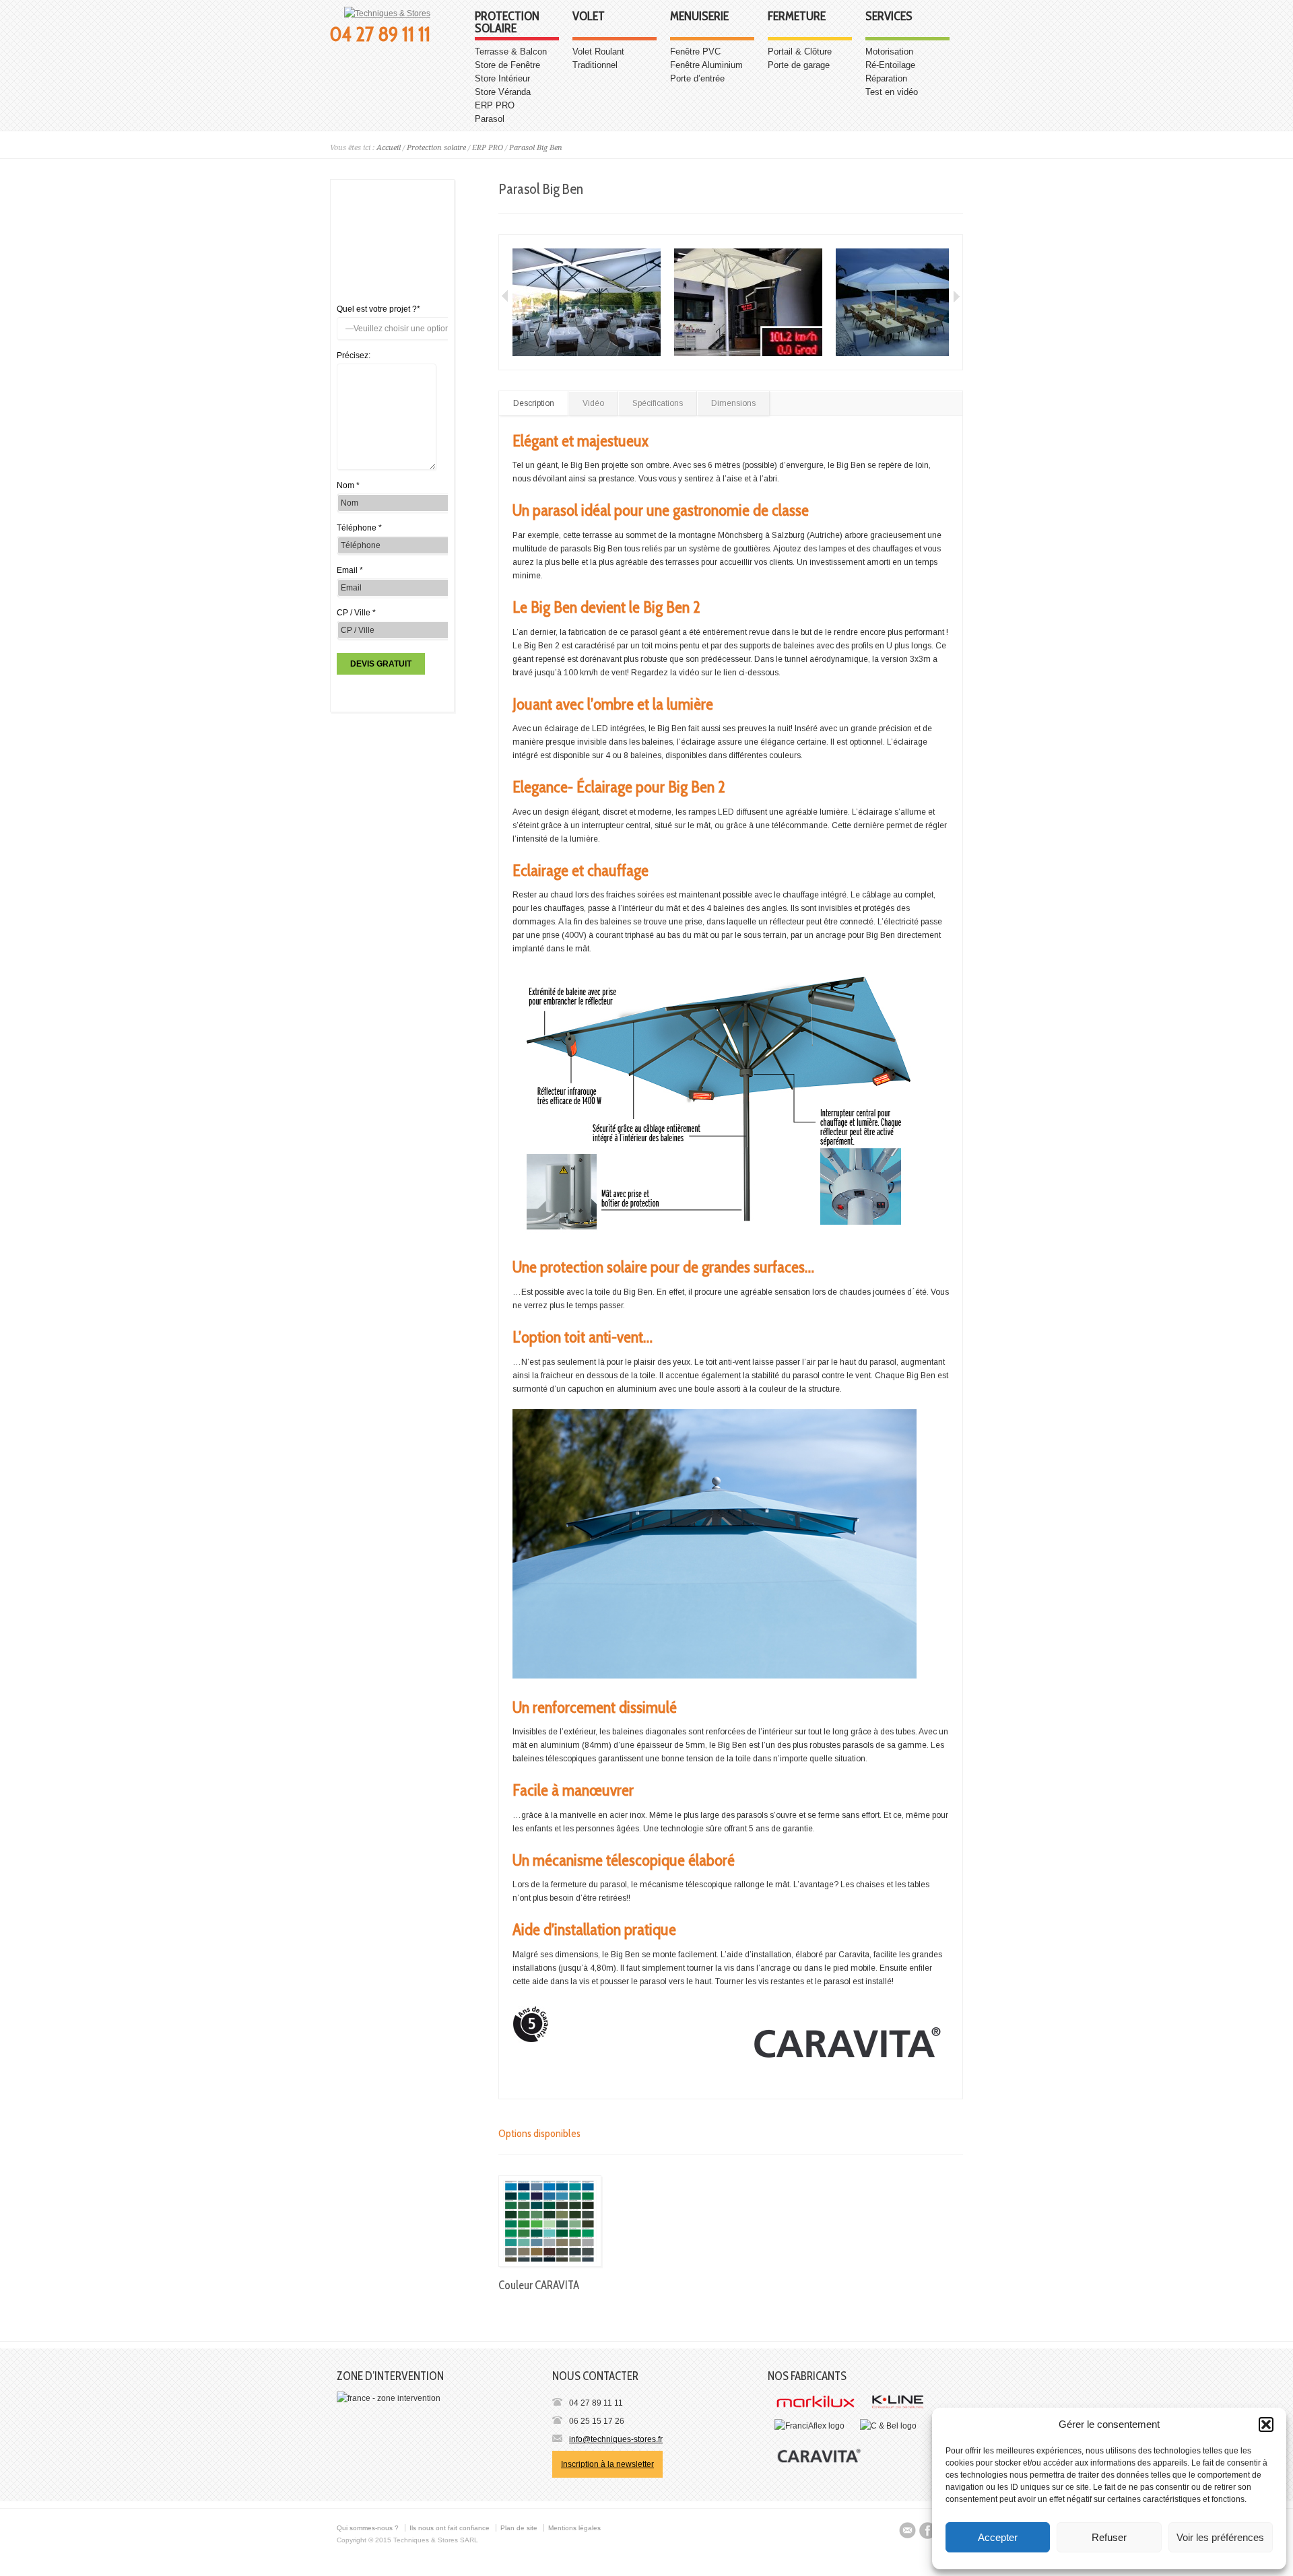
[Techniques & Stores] (387, 13)
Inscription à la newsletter (607, 2464)
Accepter (998, 2537)
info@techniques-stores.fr (616, 2439)
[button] (1266, 2425)
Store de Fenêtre (507, 65)
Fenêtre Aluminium (706, 65)
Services (889, 17)
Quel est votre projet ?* (378, 309)
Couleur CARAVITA (539, 2285)
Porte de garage (799, 65)
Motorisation (889, 52)
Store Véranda (503, 92)
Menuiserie (699, 17)
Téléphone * (359, 528)
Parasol (490, 119)
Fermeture (797, 17)
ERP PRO (495, 105)
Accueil (389, 148)
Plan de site (519, 2528)
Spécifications (658, 403)
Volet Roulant (598, 52)
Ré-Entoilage (890, 65)
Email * (350, 570)
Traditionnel (595, 65)
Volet (589, 17)
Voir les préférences (1220, 2537)
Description (534, 403)
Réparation (886, 78)
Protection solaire (507, 23)
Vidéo (593, 403)
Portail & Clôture (800, 52)
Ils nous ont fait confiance (450, 2528)
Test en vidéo (892, 92)
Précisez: (354, 355)
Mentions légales (574, 2528)
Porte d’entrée (697, 78)
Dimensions (733, 403)
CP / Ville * (356, 613)
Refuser (1109, 2537)
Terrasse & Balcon (511, 52)
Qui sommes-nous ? (368, 2528)
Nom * (348, 485)
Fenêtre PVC (695, 52)
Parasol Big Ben (536, 148)
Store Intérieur (502, 78)
